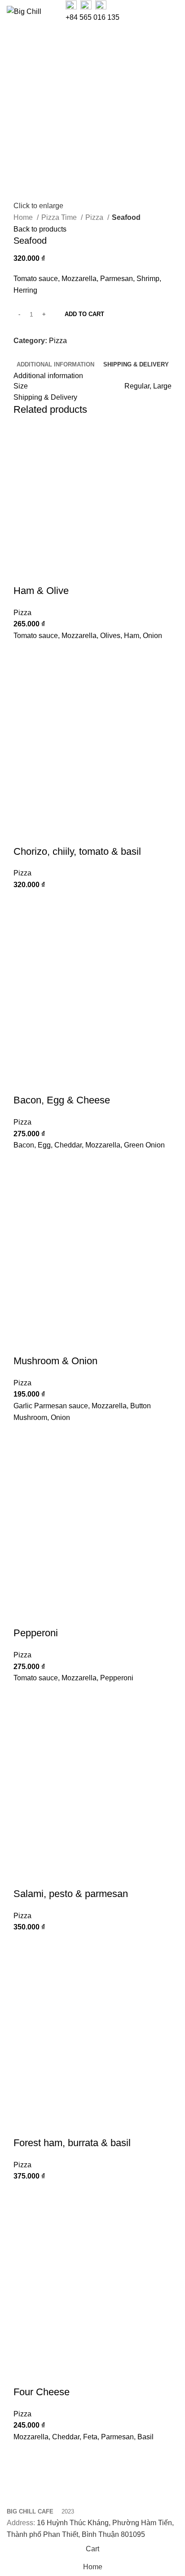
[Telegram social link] (62, 353)
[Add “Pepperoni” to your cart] (25, 1695)
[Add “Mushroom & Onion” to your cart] (25, 1434)
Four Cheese (42, 2392)
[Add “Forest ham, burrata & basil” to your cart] (25, 2193)
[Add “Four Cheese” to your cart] (25, 2454)
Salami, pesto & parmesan (71, 1894)
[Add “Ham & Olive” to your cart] (25, 653)
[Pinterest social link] (42, 353)
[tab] (55, 365)
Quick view (25, 675)
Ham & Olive (41, 591)
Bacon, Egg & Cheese (62, 1100)
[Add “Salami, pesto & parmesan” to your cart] (25, 1944)
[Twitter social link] (31, 353)
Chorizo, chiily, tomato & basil (77, 851)
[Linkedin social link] (52, 353)
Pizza (95, 217)
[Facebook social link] (21, 353)
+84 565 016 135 (92, 17)
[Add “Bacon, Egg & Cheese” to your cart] (25, 1162)
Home (24, 217)
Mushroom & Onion (55, 1361)
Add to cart (84, 314)
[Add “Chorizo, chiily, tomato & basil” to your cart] (25, 902)
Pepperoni (36, 1633)
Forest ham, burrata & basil (72, 2143)
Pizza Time (60, 217)
